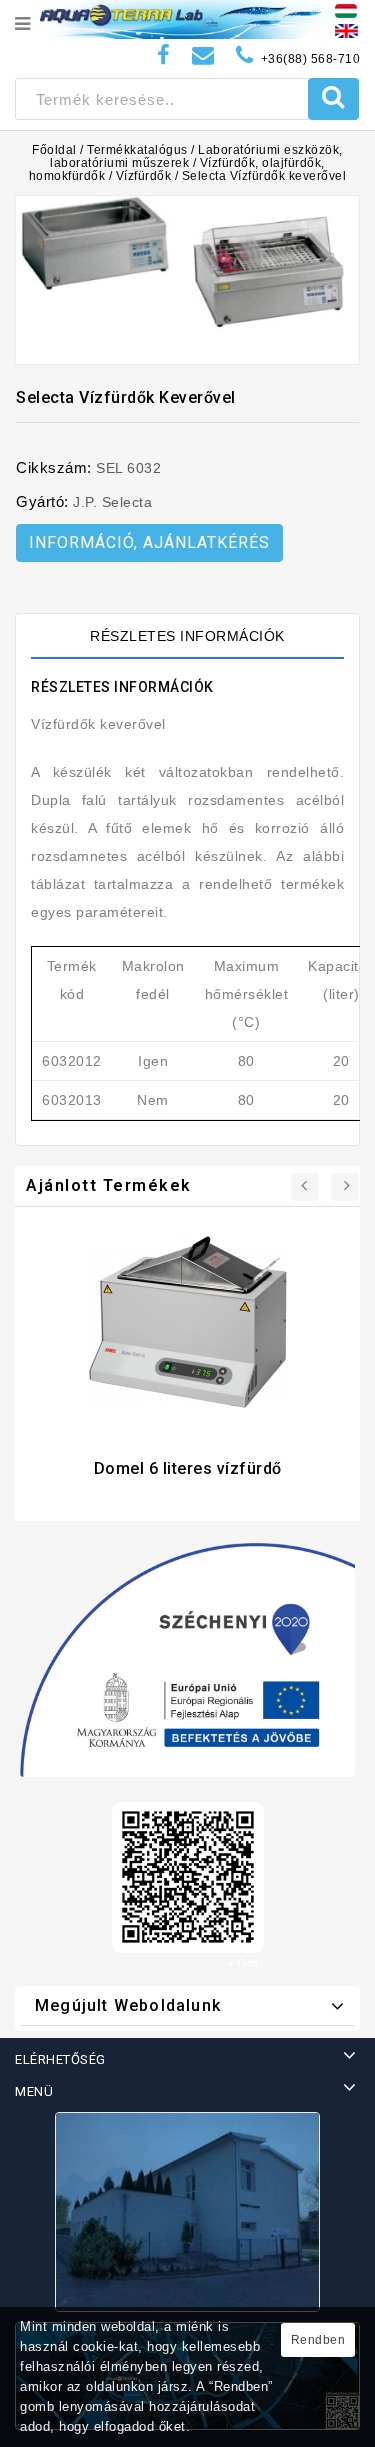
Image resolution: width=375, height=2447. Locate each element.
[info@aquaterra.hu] (203, 55)
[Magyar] (346, 10)
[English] (346, 30)
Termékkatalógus (137, 150)
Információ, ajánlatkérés (149, 542)
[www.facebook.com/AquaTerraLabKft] (164, 55)
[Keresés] (333, 99)
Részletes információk (187, 636)
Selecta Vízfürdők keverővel (264, 176)
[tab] (187, 636)
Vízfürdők (144, 176)
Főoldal (54, 150)
